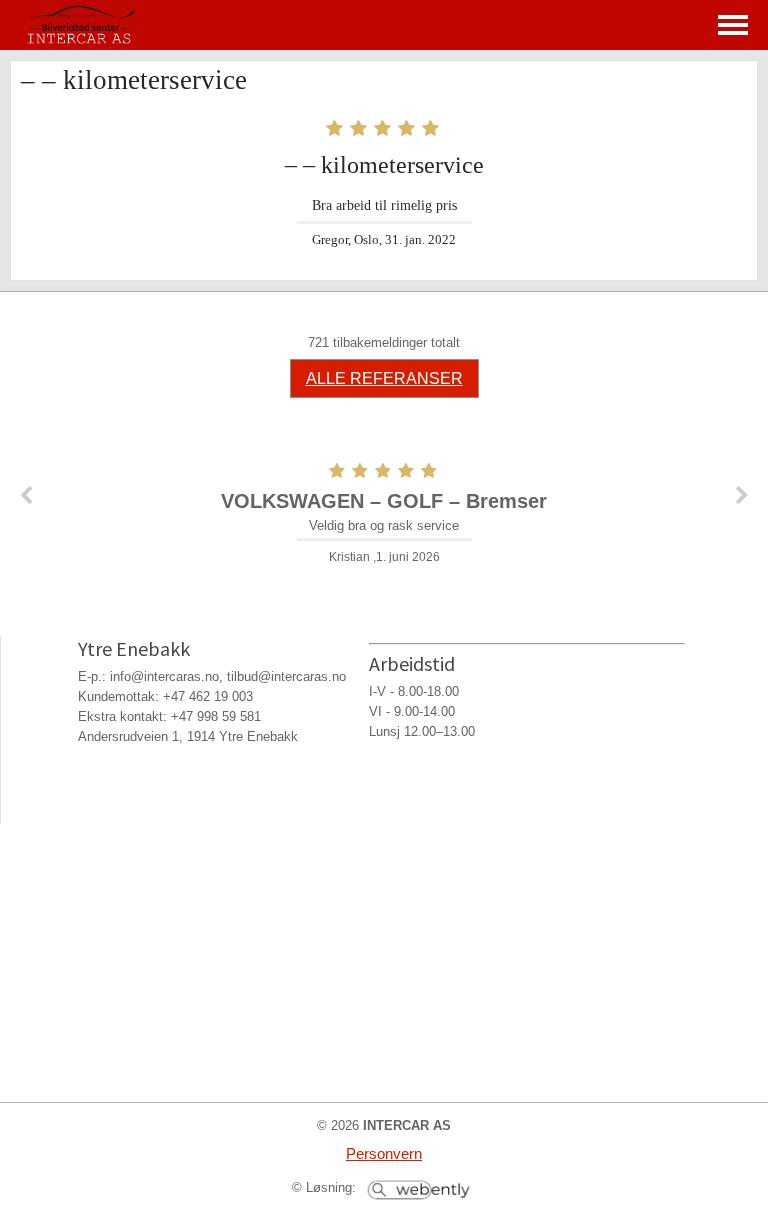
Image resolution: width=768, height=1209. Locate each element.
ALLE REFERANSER (384, 378)
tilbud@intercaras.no (286, 676)
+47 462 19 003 (208, 696)
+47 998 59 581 (216, 716)
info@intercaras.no (164, 676)
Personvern (384, 1153)
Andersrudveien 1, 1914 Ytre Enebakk (188, 736)
